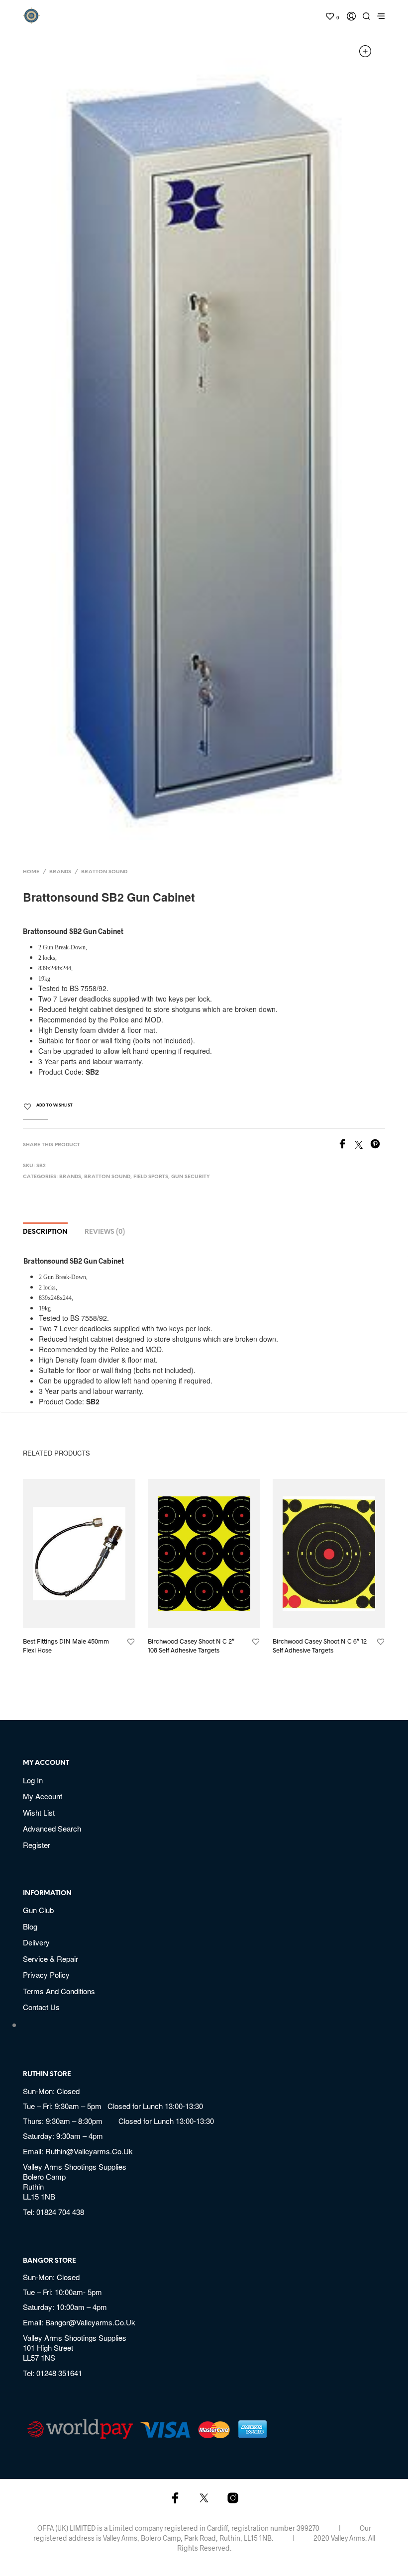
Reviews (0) (105, 1232)
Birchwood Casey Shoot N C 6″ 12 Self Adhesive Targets (320, 1646)
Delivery (36, 1942)
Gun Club (38, 1910)
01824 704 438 (60, 2212)
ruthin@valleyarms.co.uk (89, 2151)
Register (37, 1845)
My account (43, 1796)
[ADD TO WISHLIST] (131, 1642)
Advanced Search (52, 1828)
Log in (33, 1780)
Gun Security (191, 1177)
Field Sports (151, 1177)
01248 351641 (59, 2373)
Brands (60, 872)
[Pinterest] (378, 1145)
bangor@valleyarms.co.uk (90, 2322)
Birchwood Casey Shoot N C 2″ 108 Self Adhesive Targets (191, 1646)
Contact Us (41, 2007)
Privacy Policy (46, 1975)
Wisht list (39, 1812)
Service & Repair (51, 1959)
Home (31, 872)
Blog (30, 1926)
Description (45, 1232)
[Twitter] (362, 1145)
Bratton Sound (104, 872)
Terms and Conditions (59, 1991)
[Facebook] (346, 1145)
